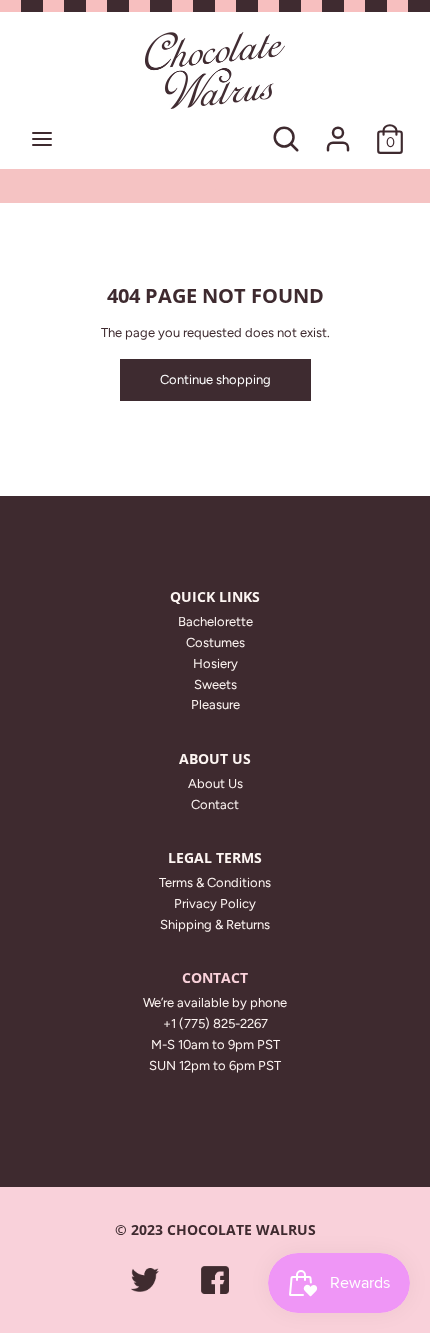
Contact (215, 804)
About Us (215, 783)
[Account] (338, 128)
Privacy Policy (215, 903)
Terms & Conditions (215, 882)
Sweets (215, 684)
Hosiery (215, 663)
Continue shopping (215, 379)
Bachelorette (215, 621)
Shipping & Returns (215, 924)
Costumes (215, 642)
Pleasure (215, 704)
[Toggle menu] (42, 138)
